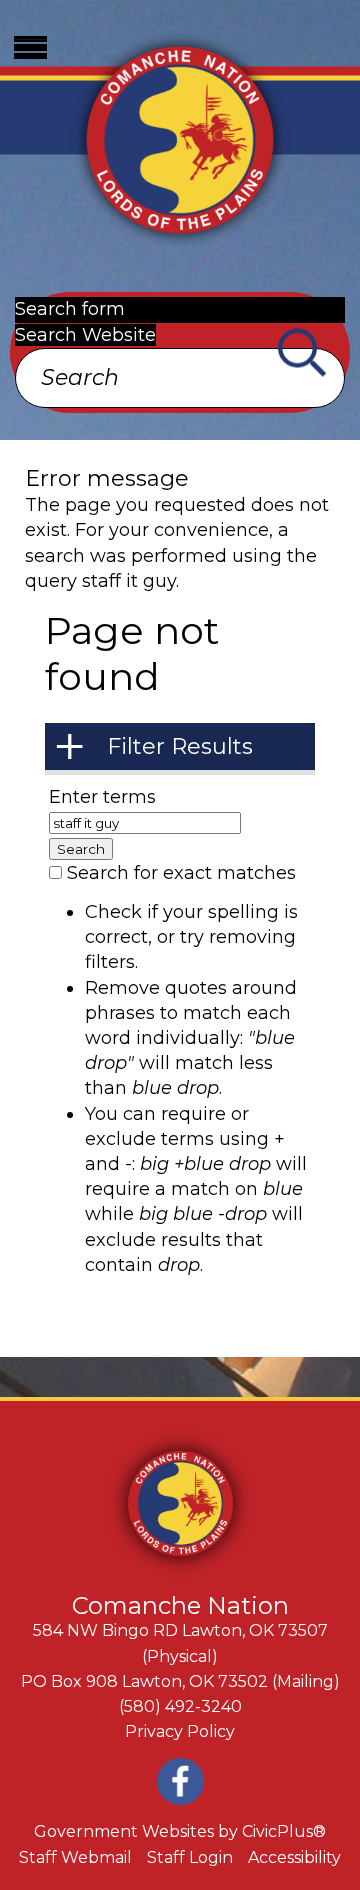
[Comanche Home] (180, 137)
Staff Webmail (75, 1857)
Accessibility (294, 1857)
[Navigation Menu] (30, 47)
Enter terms (102, 797)
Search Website (85, 335)
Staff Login (190, 1857)
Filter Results (180, 746)
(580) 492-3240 (180, 1706)
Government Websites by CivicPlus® (180, 1831)
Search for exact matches (181, 873)
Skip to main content (94, 12)
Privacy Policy (180, 1731)
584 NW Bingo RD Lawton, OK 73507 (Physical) (180, 1643)
